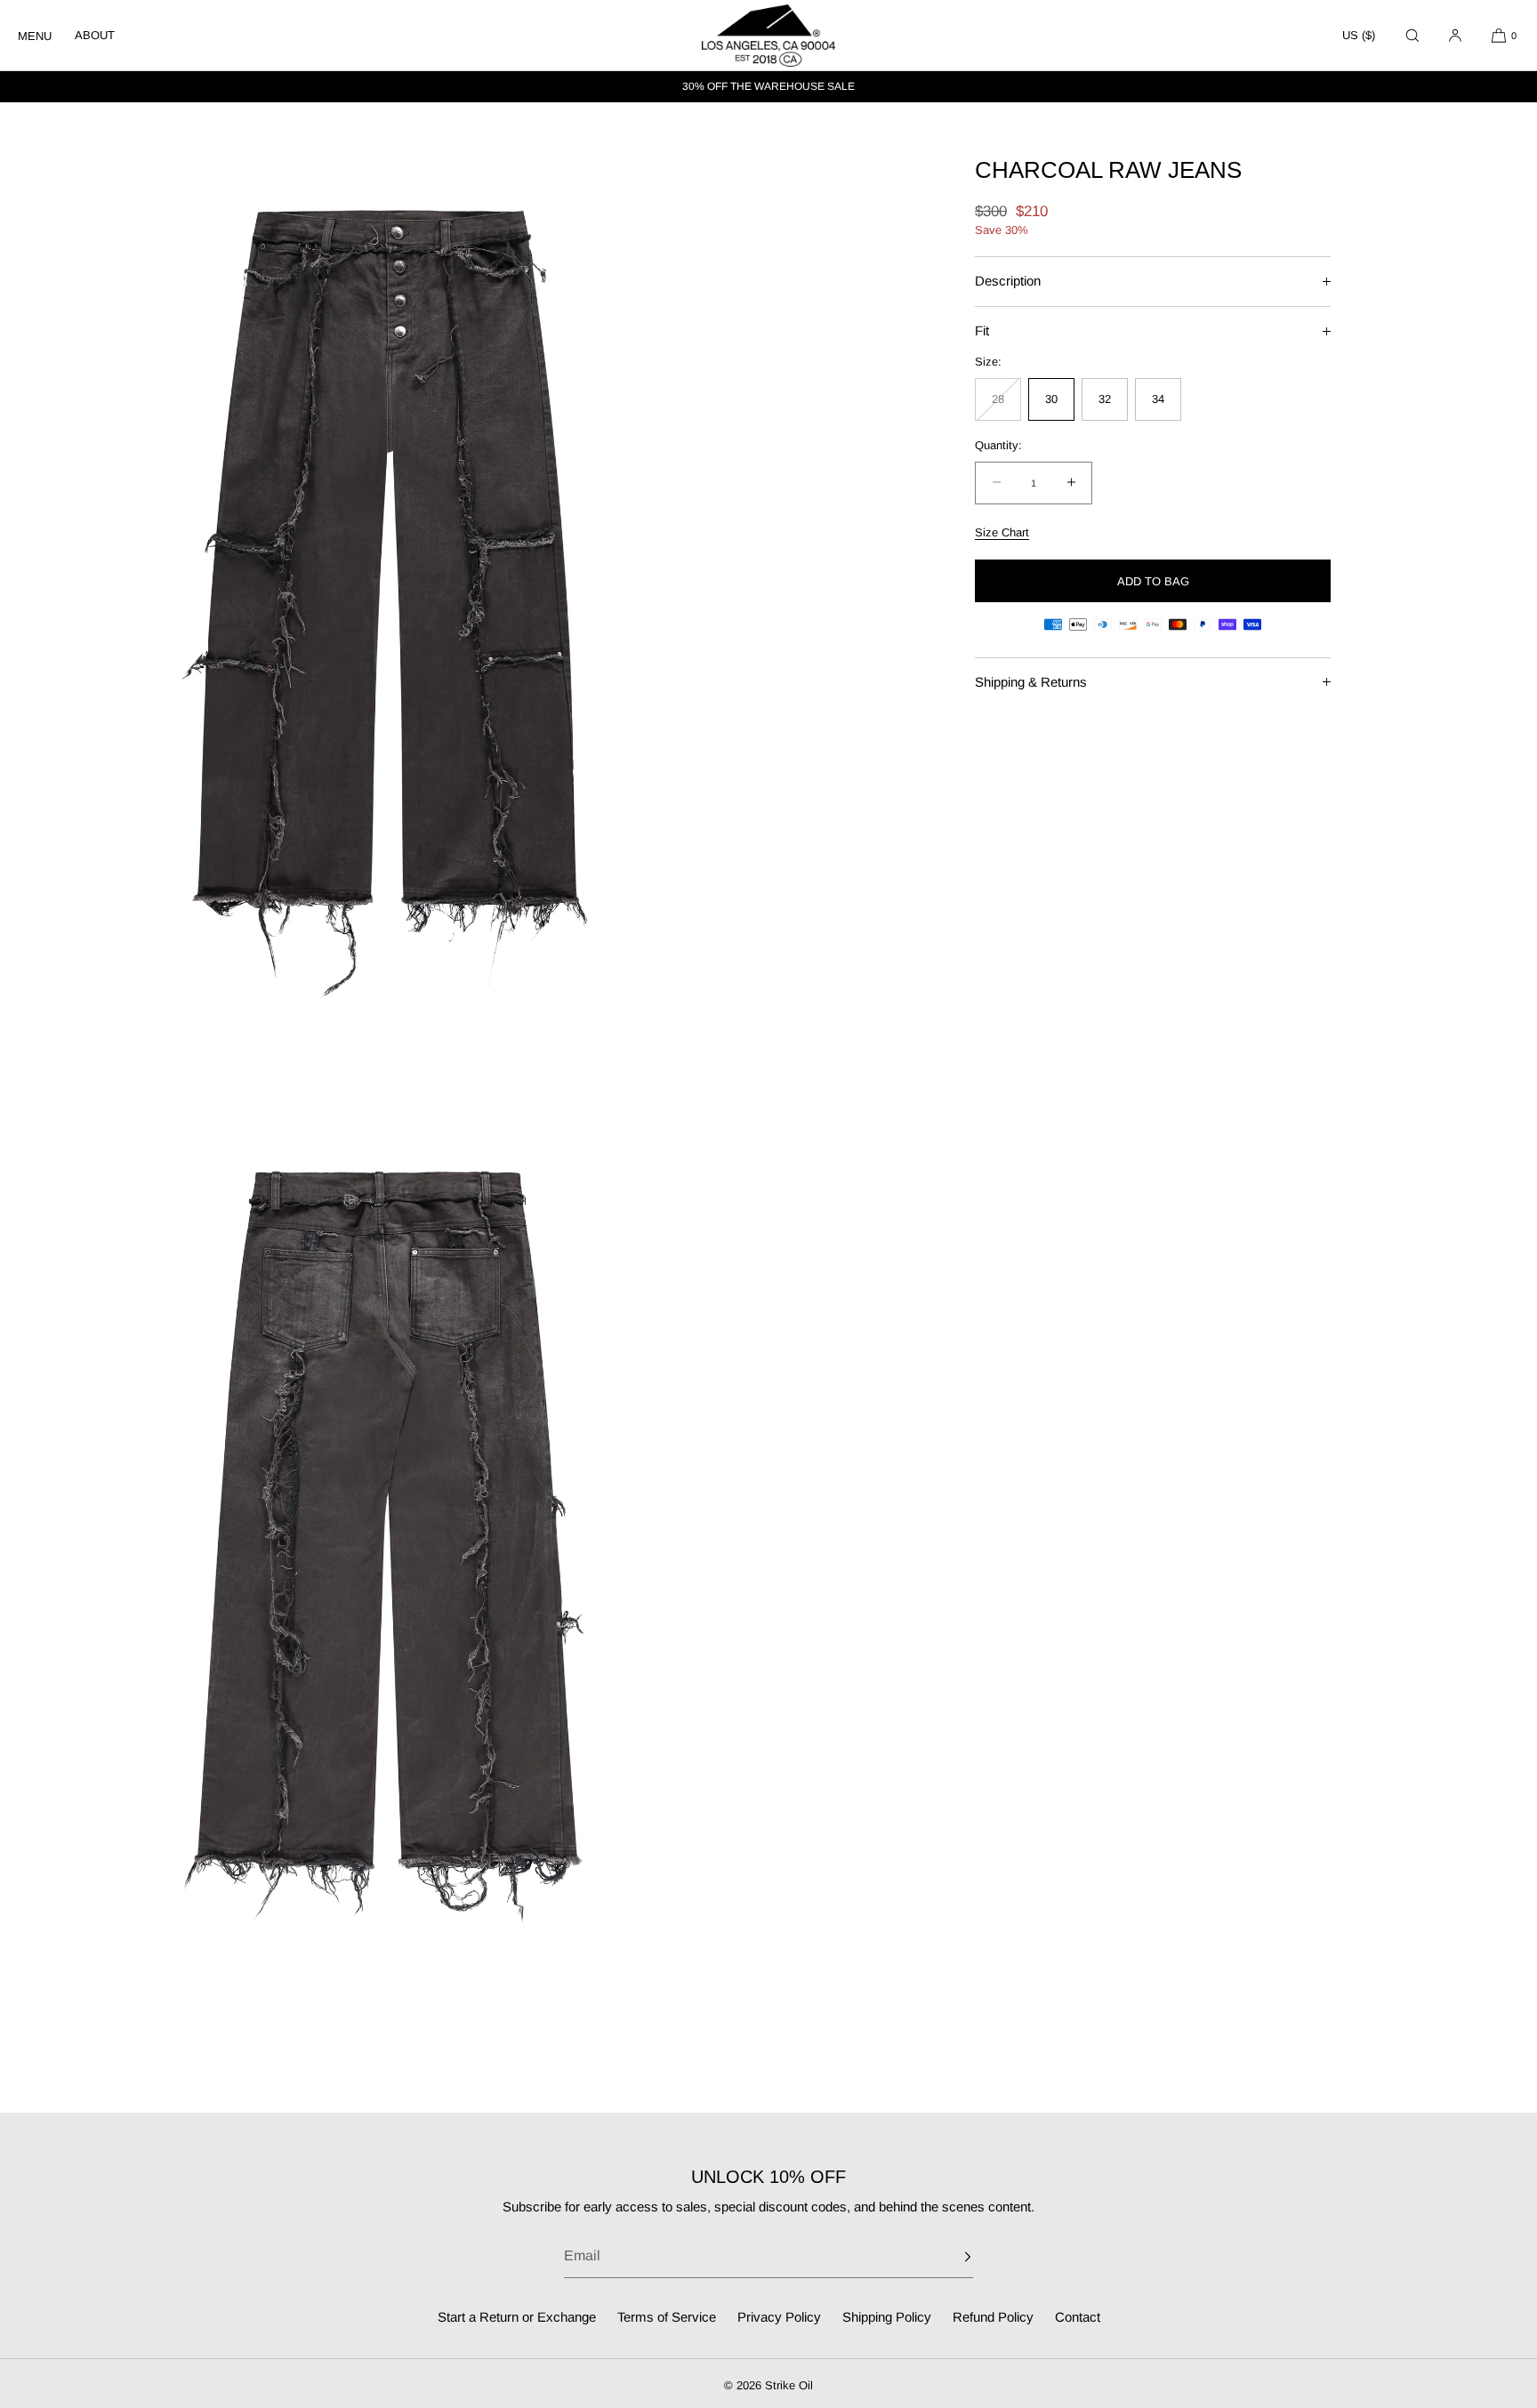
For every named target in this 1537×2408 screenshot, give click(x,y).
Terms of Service (667, 2317)
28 (1006, 407)
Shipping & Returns (1031, 681)
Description (1008, 281)
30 (1051, 399)
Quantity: (998, 445)
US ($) (1359, 35)
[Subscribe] (951, 2257)
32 (1105, 399)
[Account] (1455, 35)
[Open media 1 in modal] (384, 583)
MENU (35, 36)
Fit (982, 330)
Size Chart (1002, 532)
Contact (1078, 2317)
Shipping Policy (887, 2317)
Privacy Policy (779, 2317)
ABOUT (95, 35)
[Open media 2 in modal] (384, 1543)
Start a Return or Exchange (517, 2317)
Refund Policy (993, 2317)
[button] (1412, 35)
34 (1158, 399)
